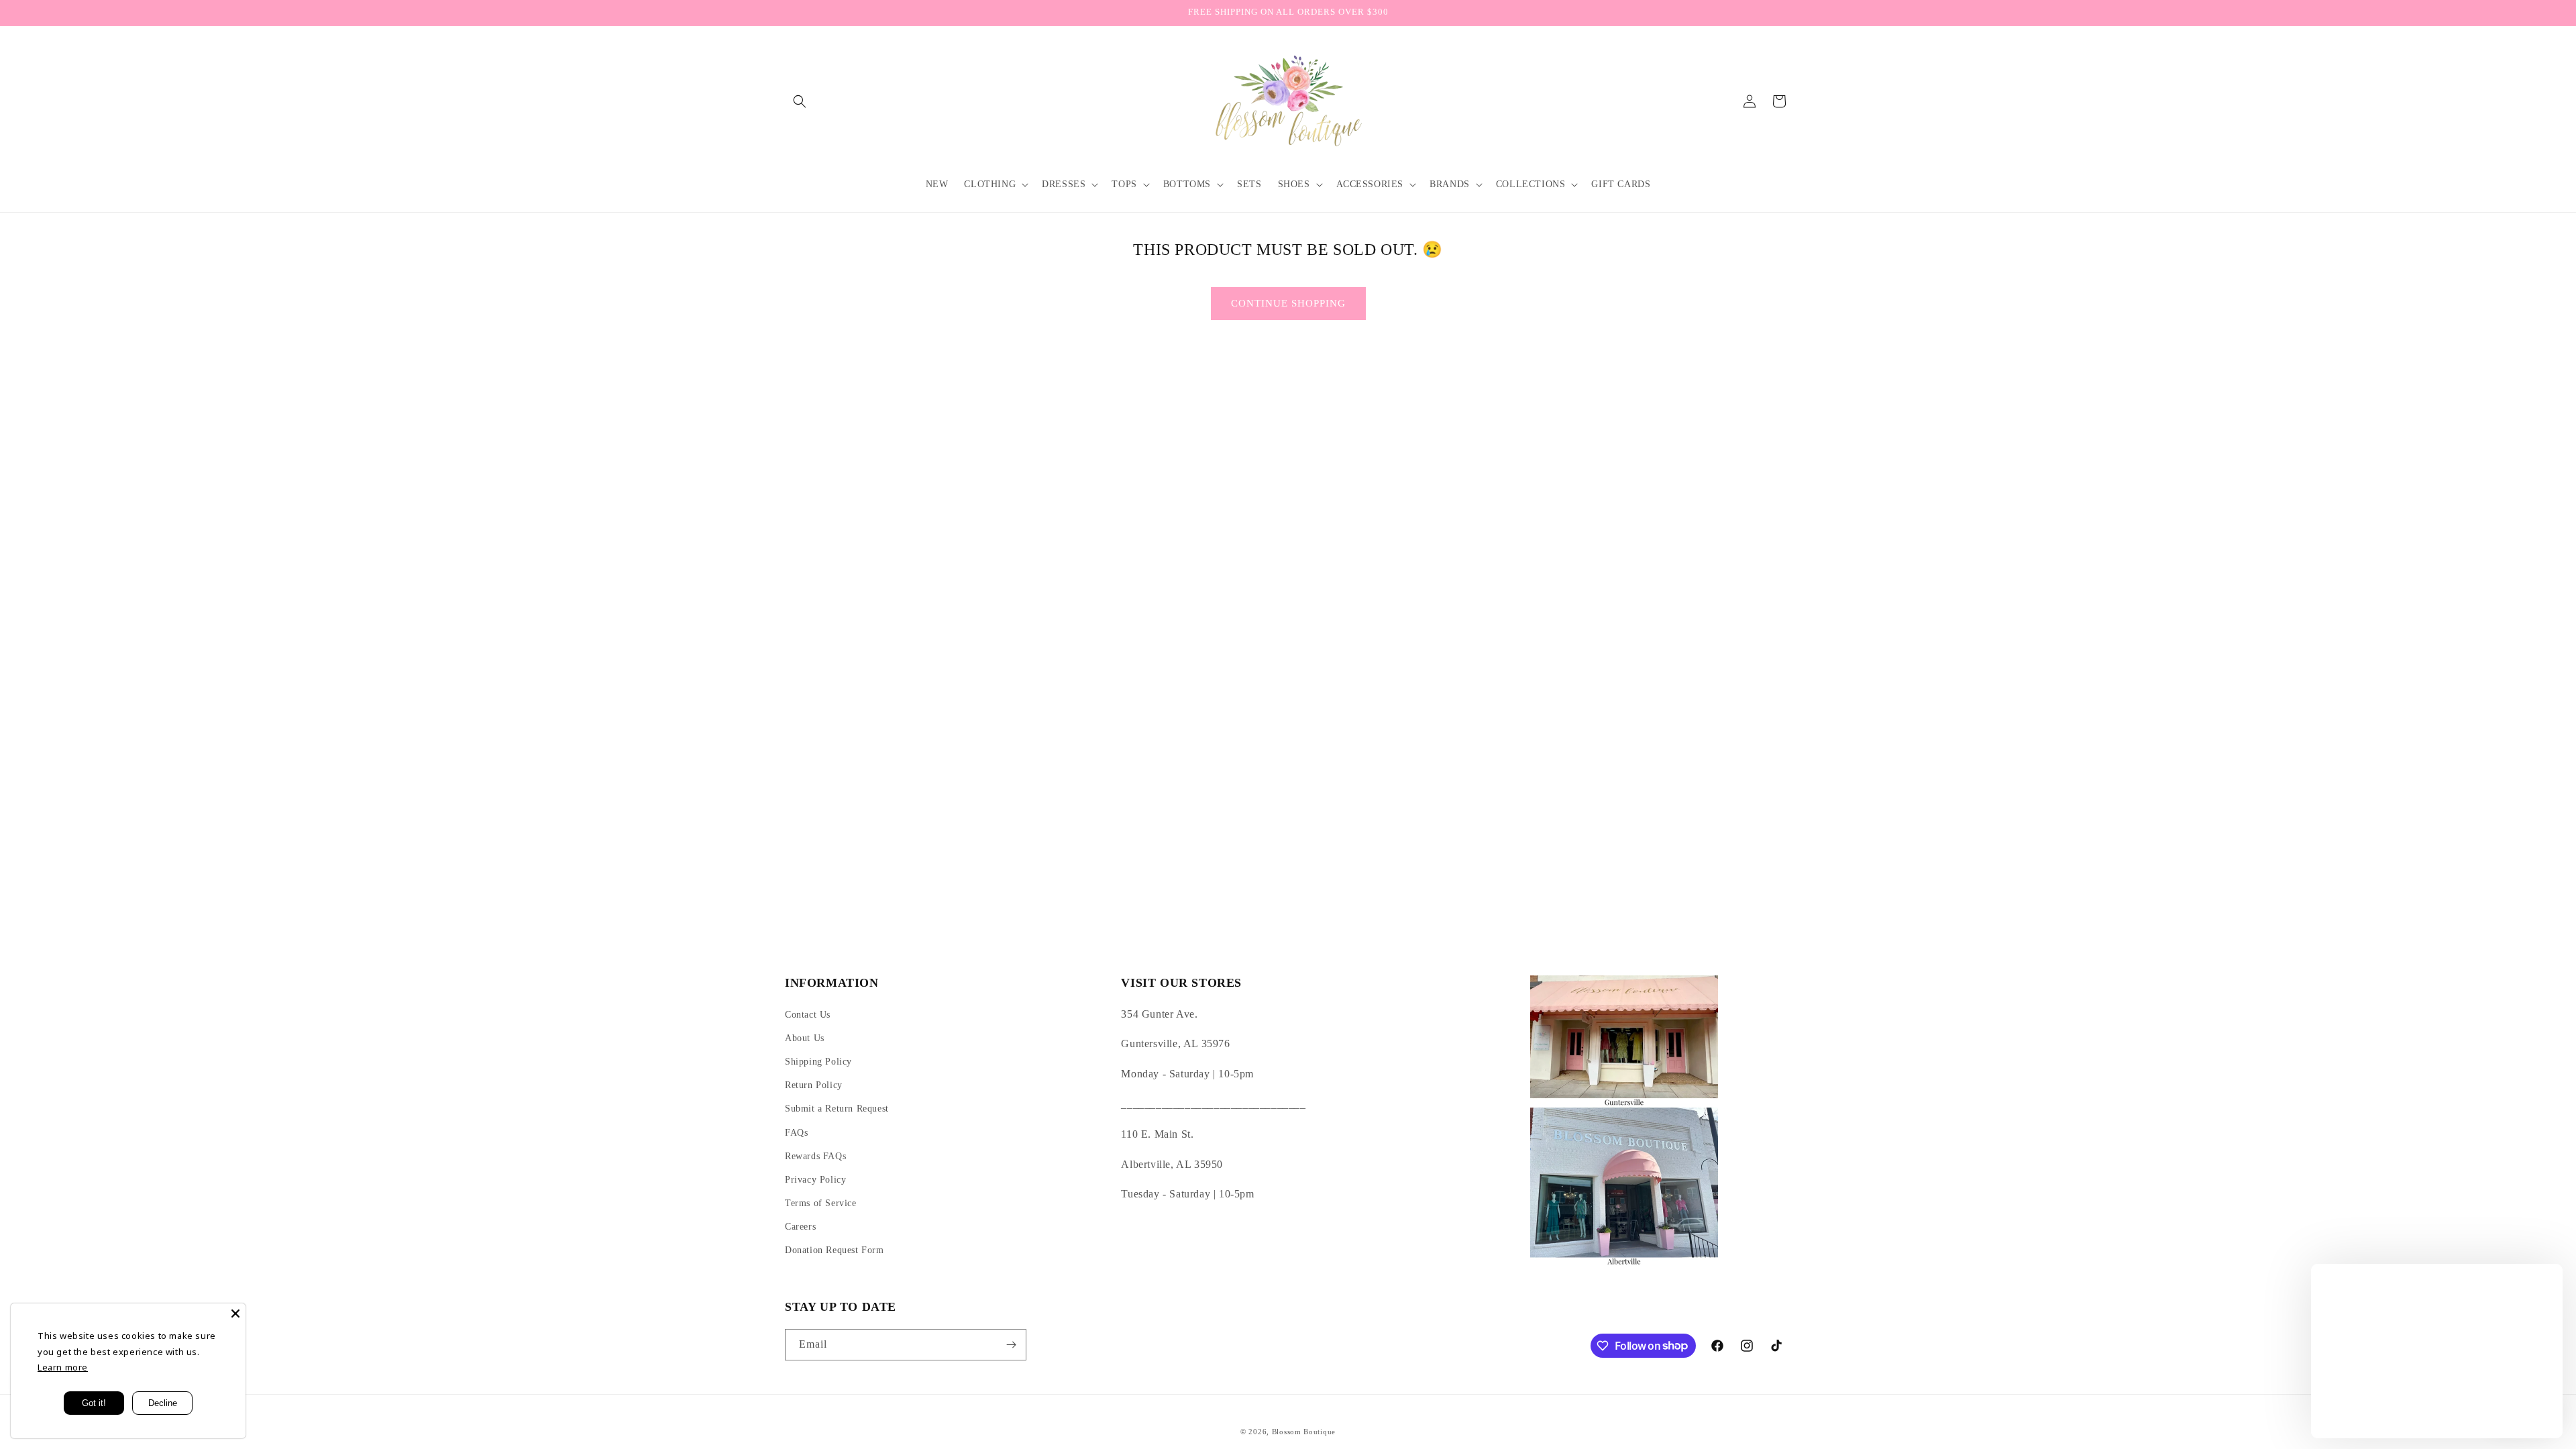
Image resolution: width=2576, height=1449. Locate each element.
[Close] (235, 1313)
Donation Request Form (835, 1250)
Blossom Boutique (1304, 1432)
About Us (805, 1038)
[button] (800, 101)
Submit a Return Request (837, 1109)
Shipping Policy (818, 1062)
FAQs (796, 1133)
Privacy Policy (815, 1180)
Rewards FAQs (815, 1156)
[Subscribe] (1011, 1345)
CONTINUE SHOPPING (1288, 303)
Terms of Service (821, 1203)
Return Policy (814, 1085)
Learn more (63, 1367)
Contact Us (808, 1015)
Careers (800, 1227)
